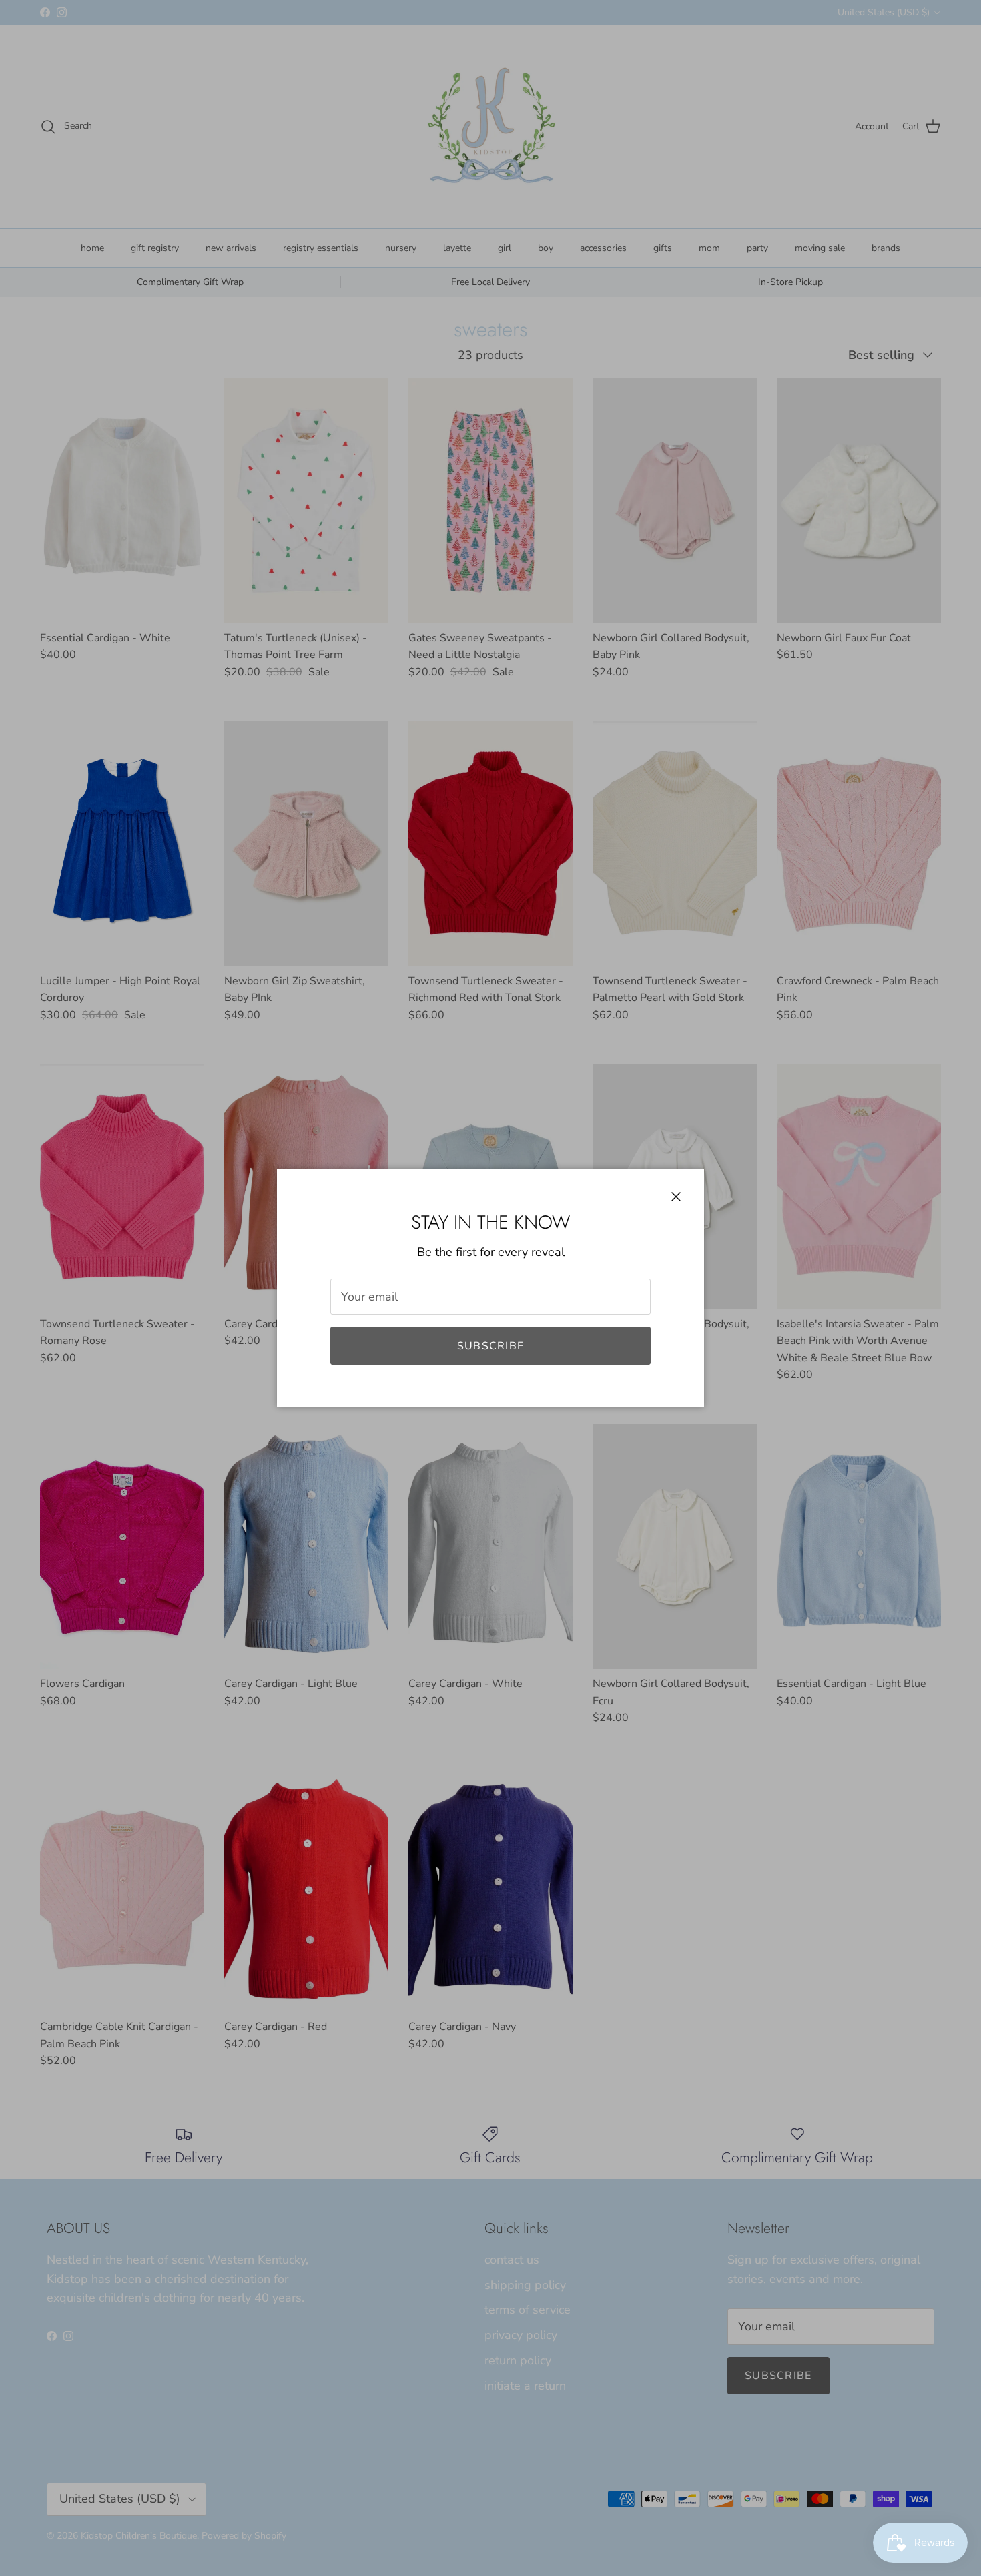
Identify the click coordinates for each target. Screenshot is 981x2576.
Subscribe (491, 1346)
